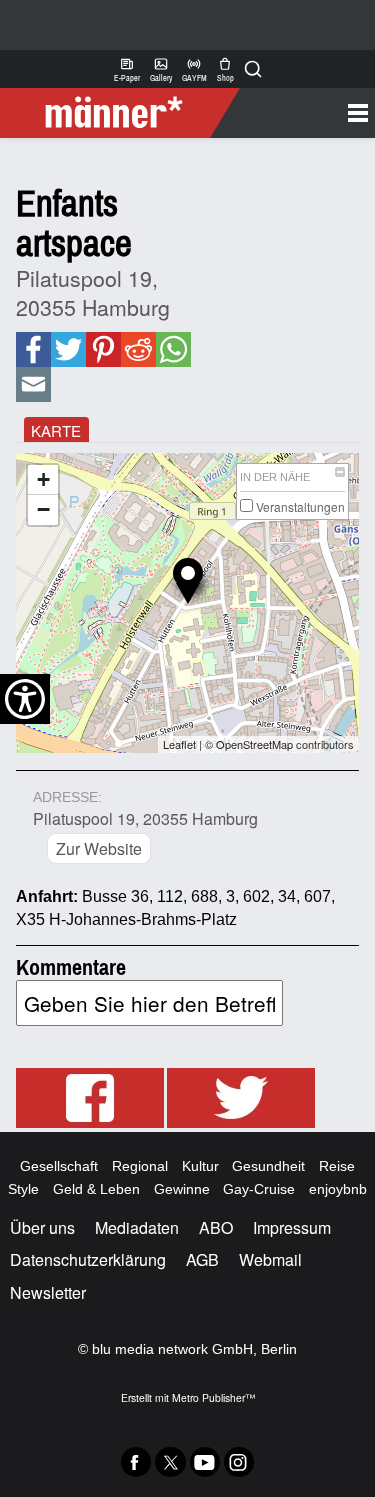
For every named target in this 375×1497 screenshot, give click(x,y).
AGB (202, 1259)
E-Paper (127, 69)
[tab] (56, 429)
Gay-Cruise (259, 1189)
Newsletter (48, 1292)
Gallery (161, 69)
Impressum (292, 1227)
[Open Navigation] (300, 113)
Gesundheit (268, 1166)
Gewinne (182, 1189)
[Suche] (253, 69)
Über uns (42, 1227)
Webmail (270, 1259)
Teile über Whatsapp (173, 349)
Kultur (200, 1166)
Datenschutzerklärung (88, 1259)
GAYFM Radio (194, 69)
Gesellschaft (59, 1166)
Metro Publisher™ (213, 1397)
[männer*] (122, 113)
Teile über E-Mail (33, 384)
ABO (216, 1227)
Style (23, 1189)
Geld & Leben (96, 1189)
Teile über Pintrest (102, 349)
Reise (337, 1166)
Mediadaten (137, 1227)
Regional (140, 1166)
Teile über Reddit (137, 349)
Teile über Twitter (68, 349)
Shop (225, 69)
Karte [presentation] (56, 430)
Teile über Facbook (33, 349)
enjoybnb (338, 1189)
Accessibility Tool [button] (25, 699)
